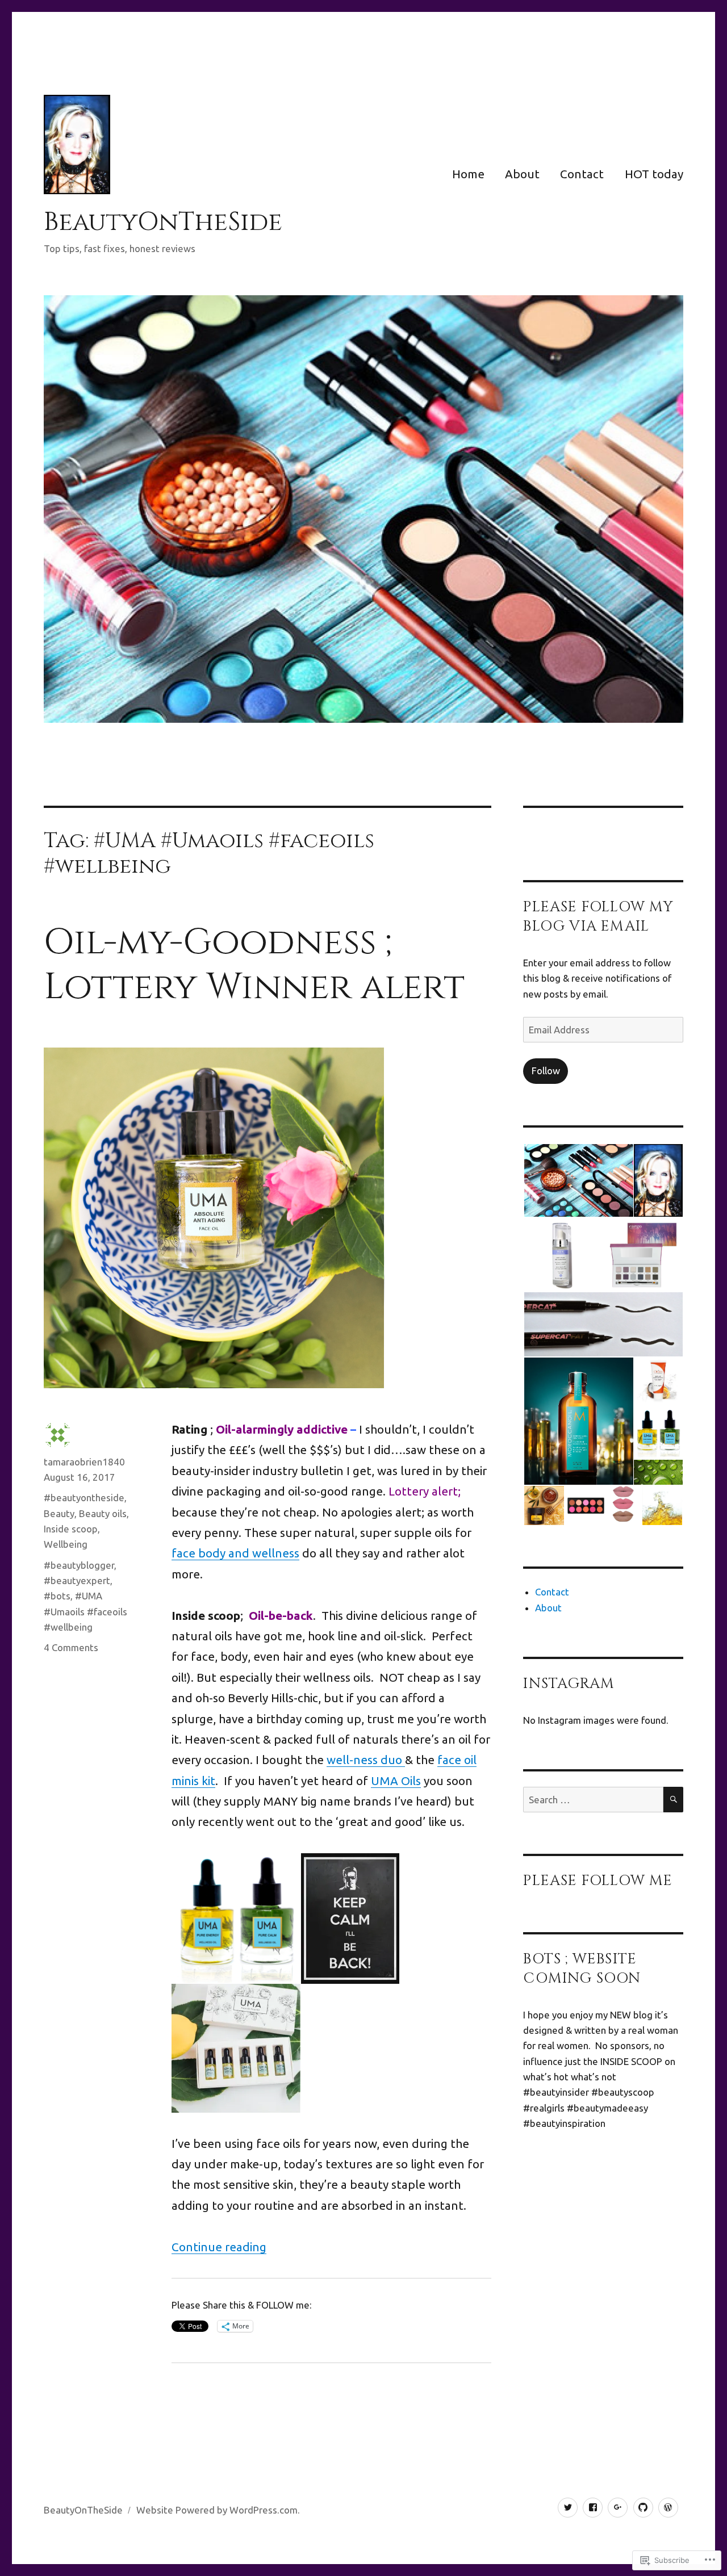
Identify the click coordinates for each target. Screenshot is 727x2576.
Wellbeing (66, 1544)
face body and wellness (235, 1553)
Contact (582, 174)
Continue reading (219, 2247)
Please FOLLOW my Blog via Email (598, 917)
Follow (546, 1071)
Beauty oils (103, 1513)
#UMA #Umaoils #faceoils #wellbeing (85, 1611)
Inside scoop (71, 1529)
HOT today (654, 174)
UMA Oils (396, 1781)
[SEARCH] (673, 1800)
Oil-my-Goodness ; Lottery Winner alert (254, 965)
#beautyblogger (79, 1565)
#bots (57, 1596)
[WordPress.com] (668, 2508)
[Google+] (618, 2508)
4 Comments (71, 1647)
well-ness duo (366, 1760)
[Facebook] (593, 2508)
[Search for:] (593, 1800)
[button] (578, 1180)
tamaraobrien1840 (84, 1462)
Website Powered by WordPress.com (217, 2510)
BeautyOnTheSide (163, 222)
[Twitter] (568, 2508)
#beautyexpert (77, 1580)
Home (468, 174)
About (522, 174)
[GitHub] (643, 2508)
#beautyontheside (84, 1498)
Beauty (59, 1513)
